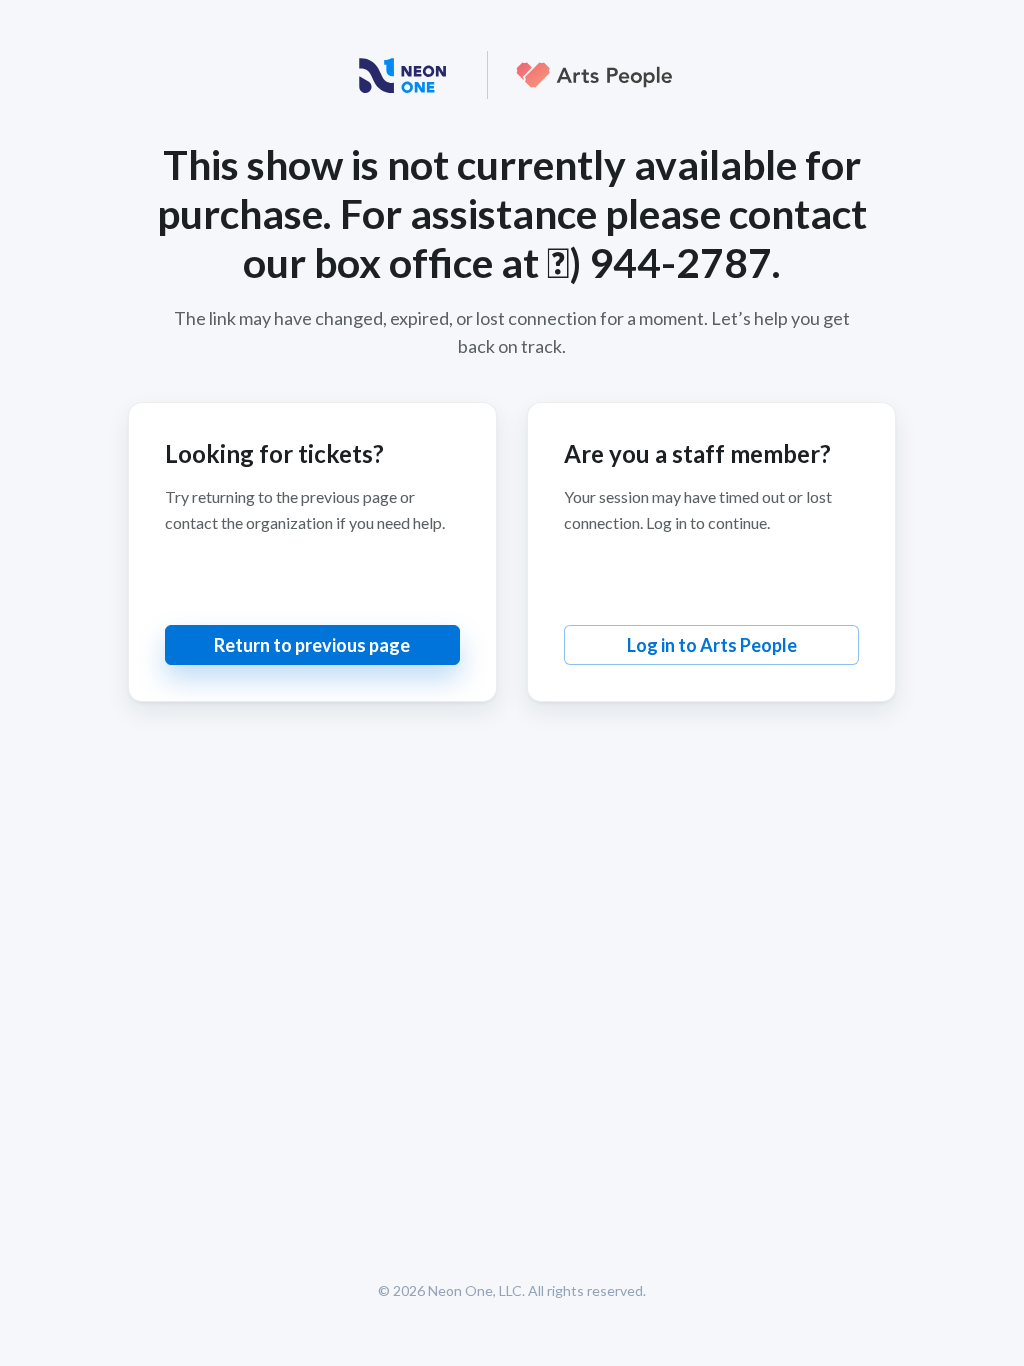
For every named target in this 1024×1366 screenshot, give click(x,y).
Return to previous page (312, 645)
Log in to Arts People (712, 645)
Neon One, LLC (475, 1290)
